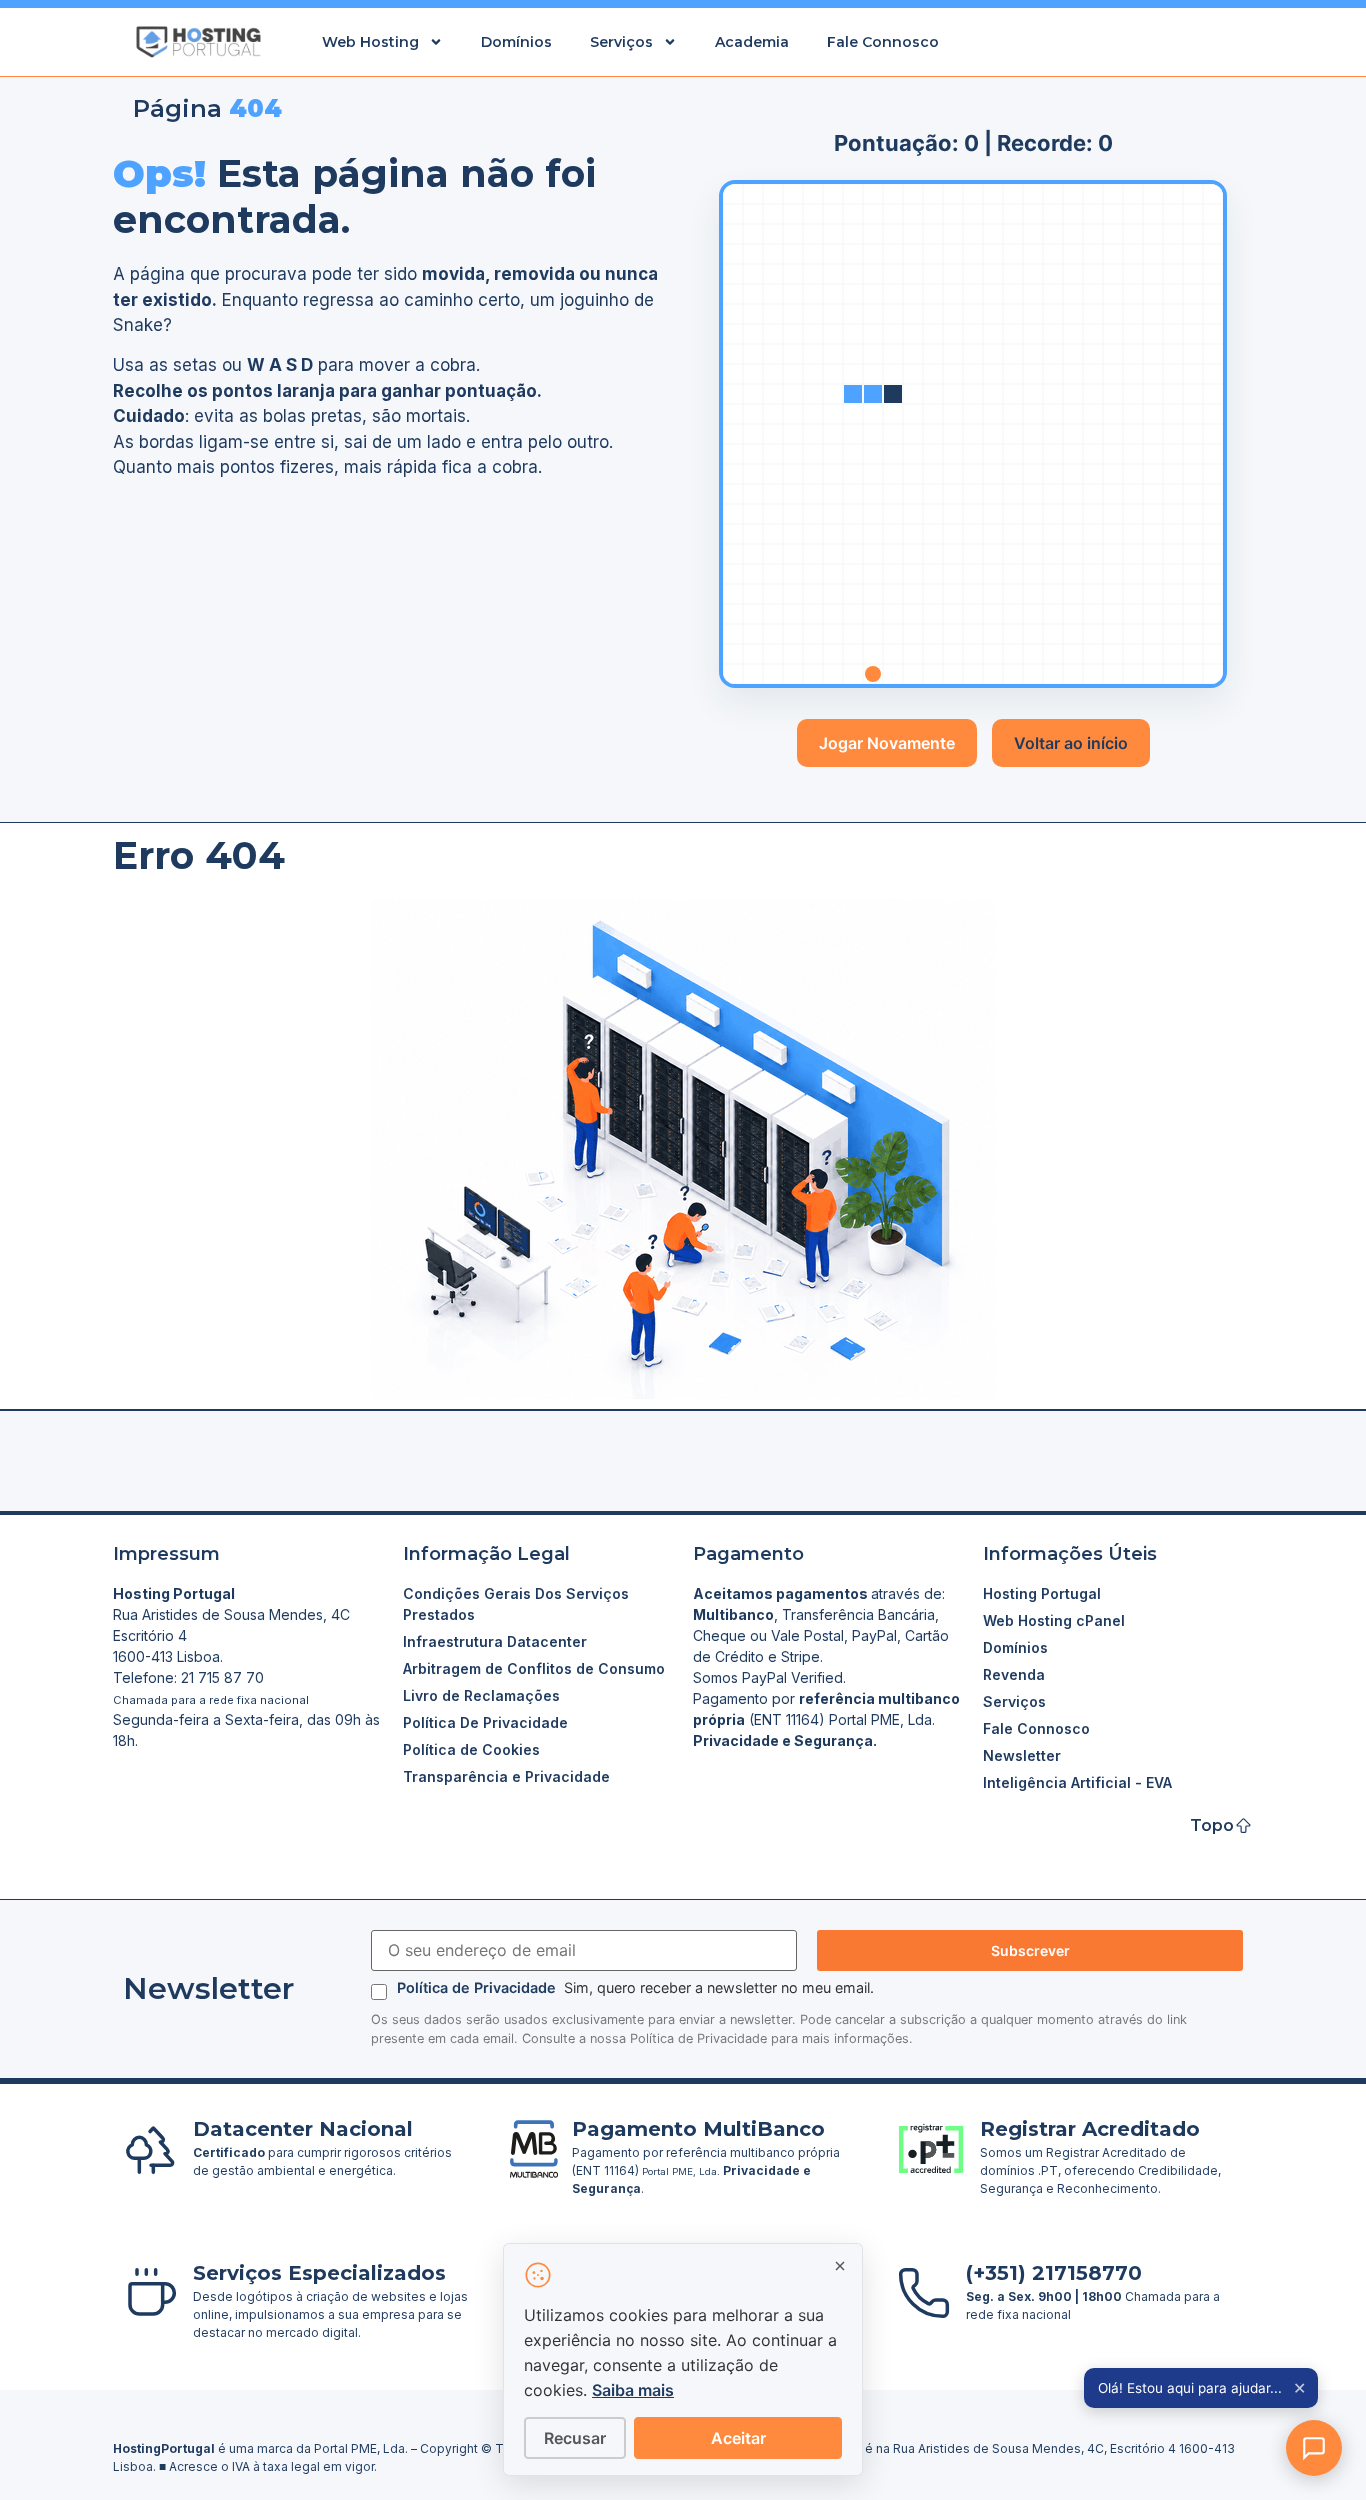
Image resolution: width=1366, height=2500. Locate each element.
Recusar (575, 2438)
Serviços (621, 42)
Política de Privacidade (478, 1987)
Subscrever (1030, 1950)
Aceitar (738, 2438)
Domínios (516, 42)
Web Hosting (370, 42)
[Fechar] (840, 2266)
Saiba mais (633, 2390)
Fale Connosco (883, 42)
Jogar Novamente (887, 743)
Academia (752, 42)
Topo (1212, 1825)
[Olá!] (1314, 2448)
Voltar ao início (1071, 743)
